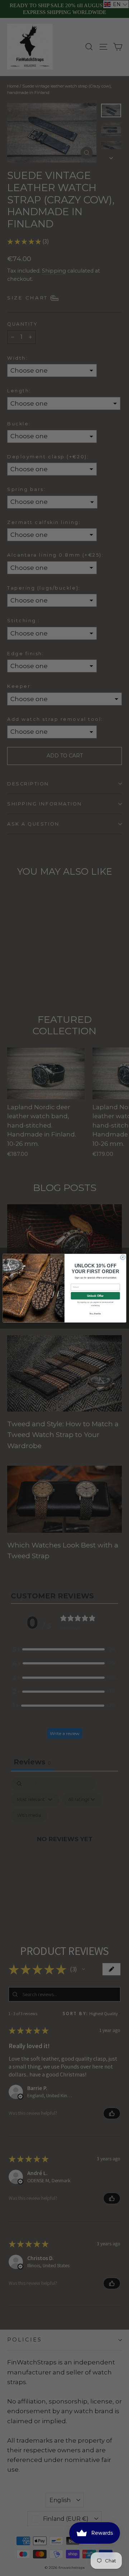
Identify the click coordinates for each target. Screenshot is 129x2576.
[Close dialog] (123, 1257)
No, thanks (95, 1313)
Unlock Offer (95, 1295)
